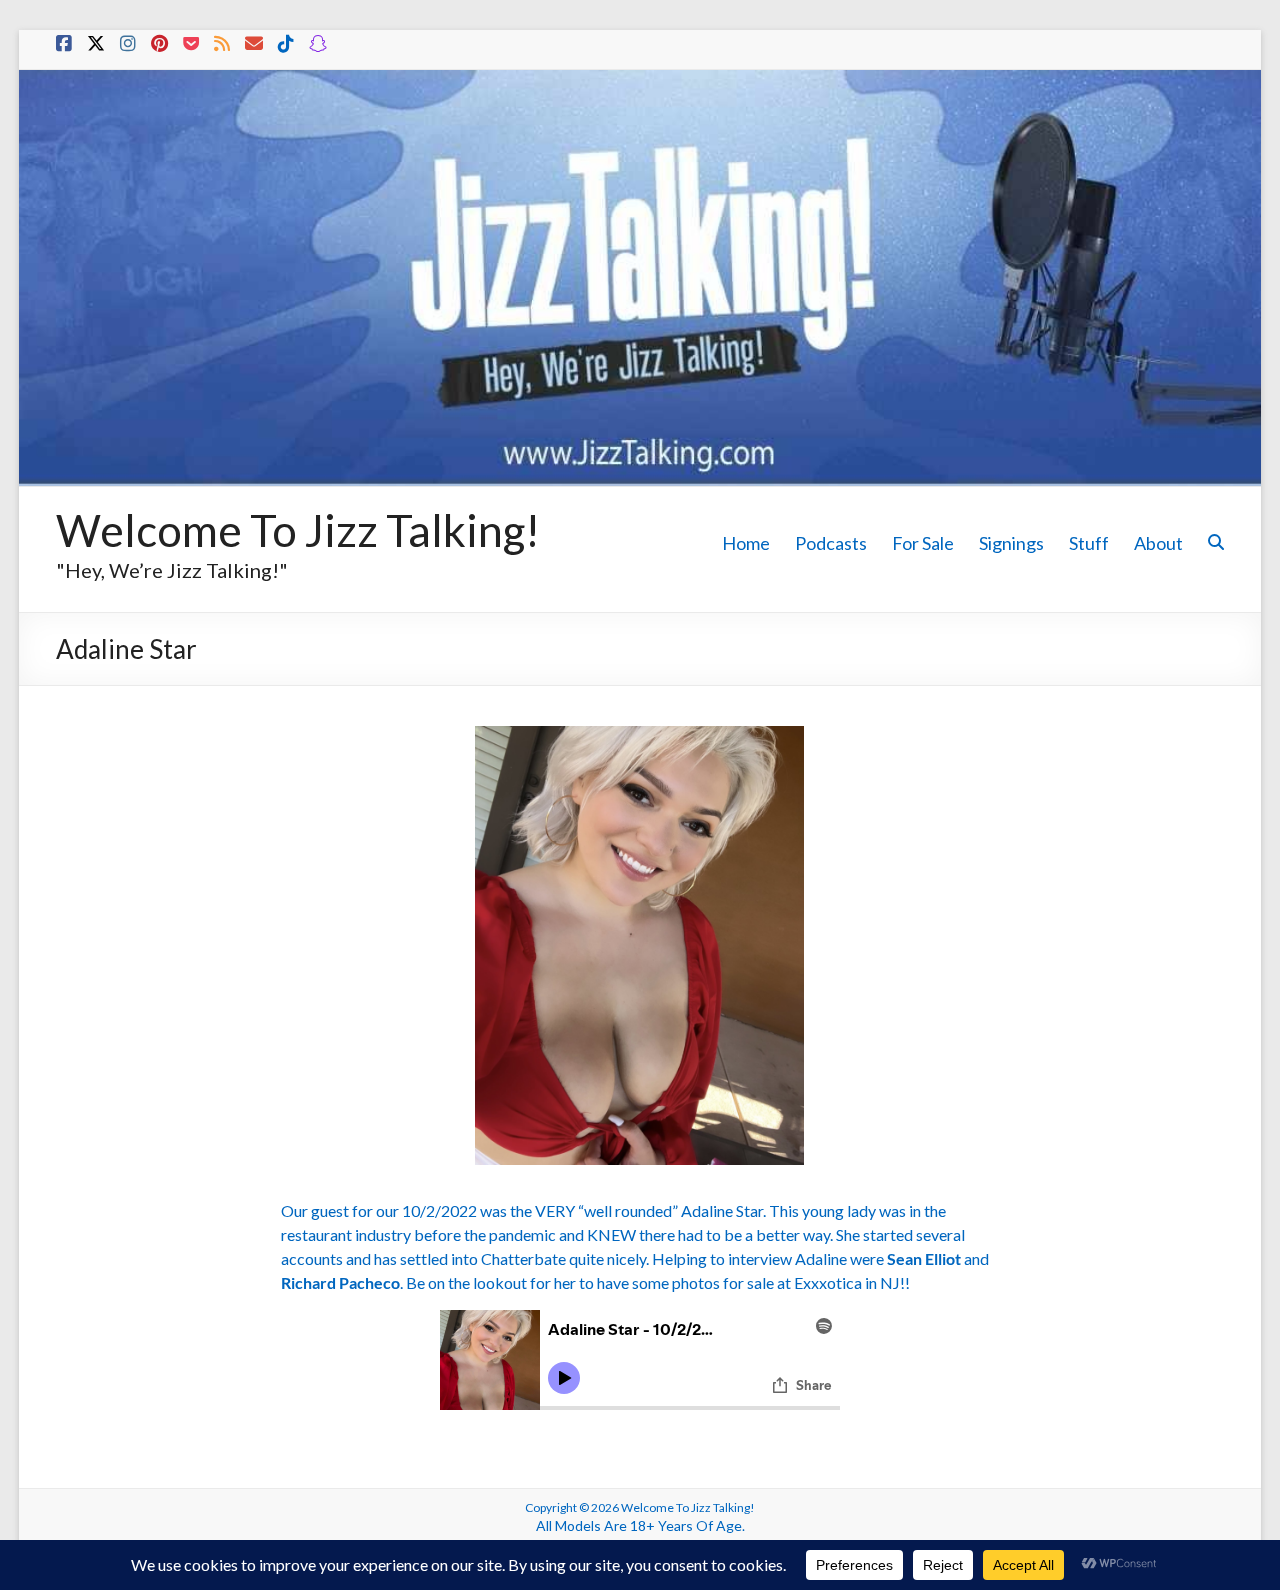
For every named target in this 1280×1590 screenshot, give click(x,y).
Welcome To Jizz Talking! (298, 530)
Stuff (1089, 543)
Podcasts (831, 543)
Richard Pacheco (340, 1282)
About (1158, 543)
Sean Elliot (924, 1258)
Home (746, 543)
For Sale (923, 543)
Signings (1011, 543)
